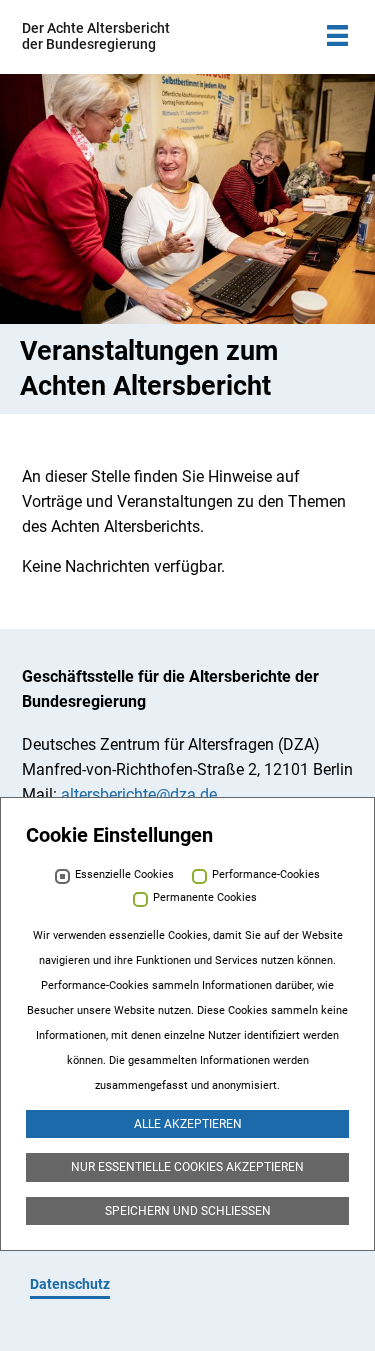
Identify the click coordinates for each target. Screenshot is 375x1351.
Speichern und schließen (188, 1211)
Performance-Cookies (266, 875)
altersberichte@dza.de (139, 794)
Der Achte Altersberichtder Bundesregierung (96, 36)
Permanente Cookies (205, 898)
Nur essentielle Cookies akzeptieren (187, 1167)
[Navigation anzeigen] (337, 35)
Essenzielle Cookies (124, 875)
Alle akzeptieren (188, 1124)
